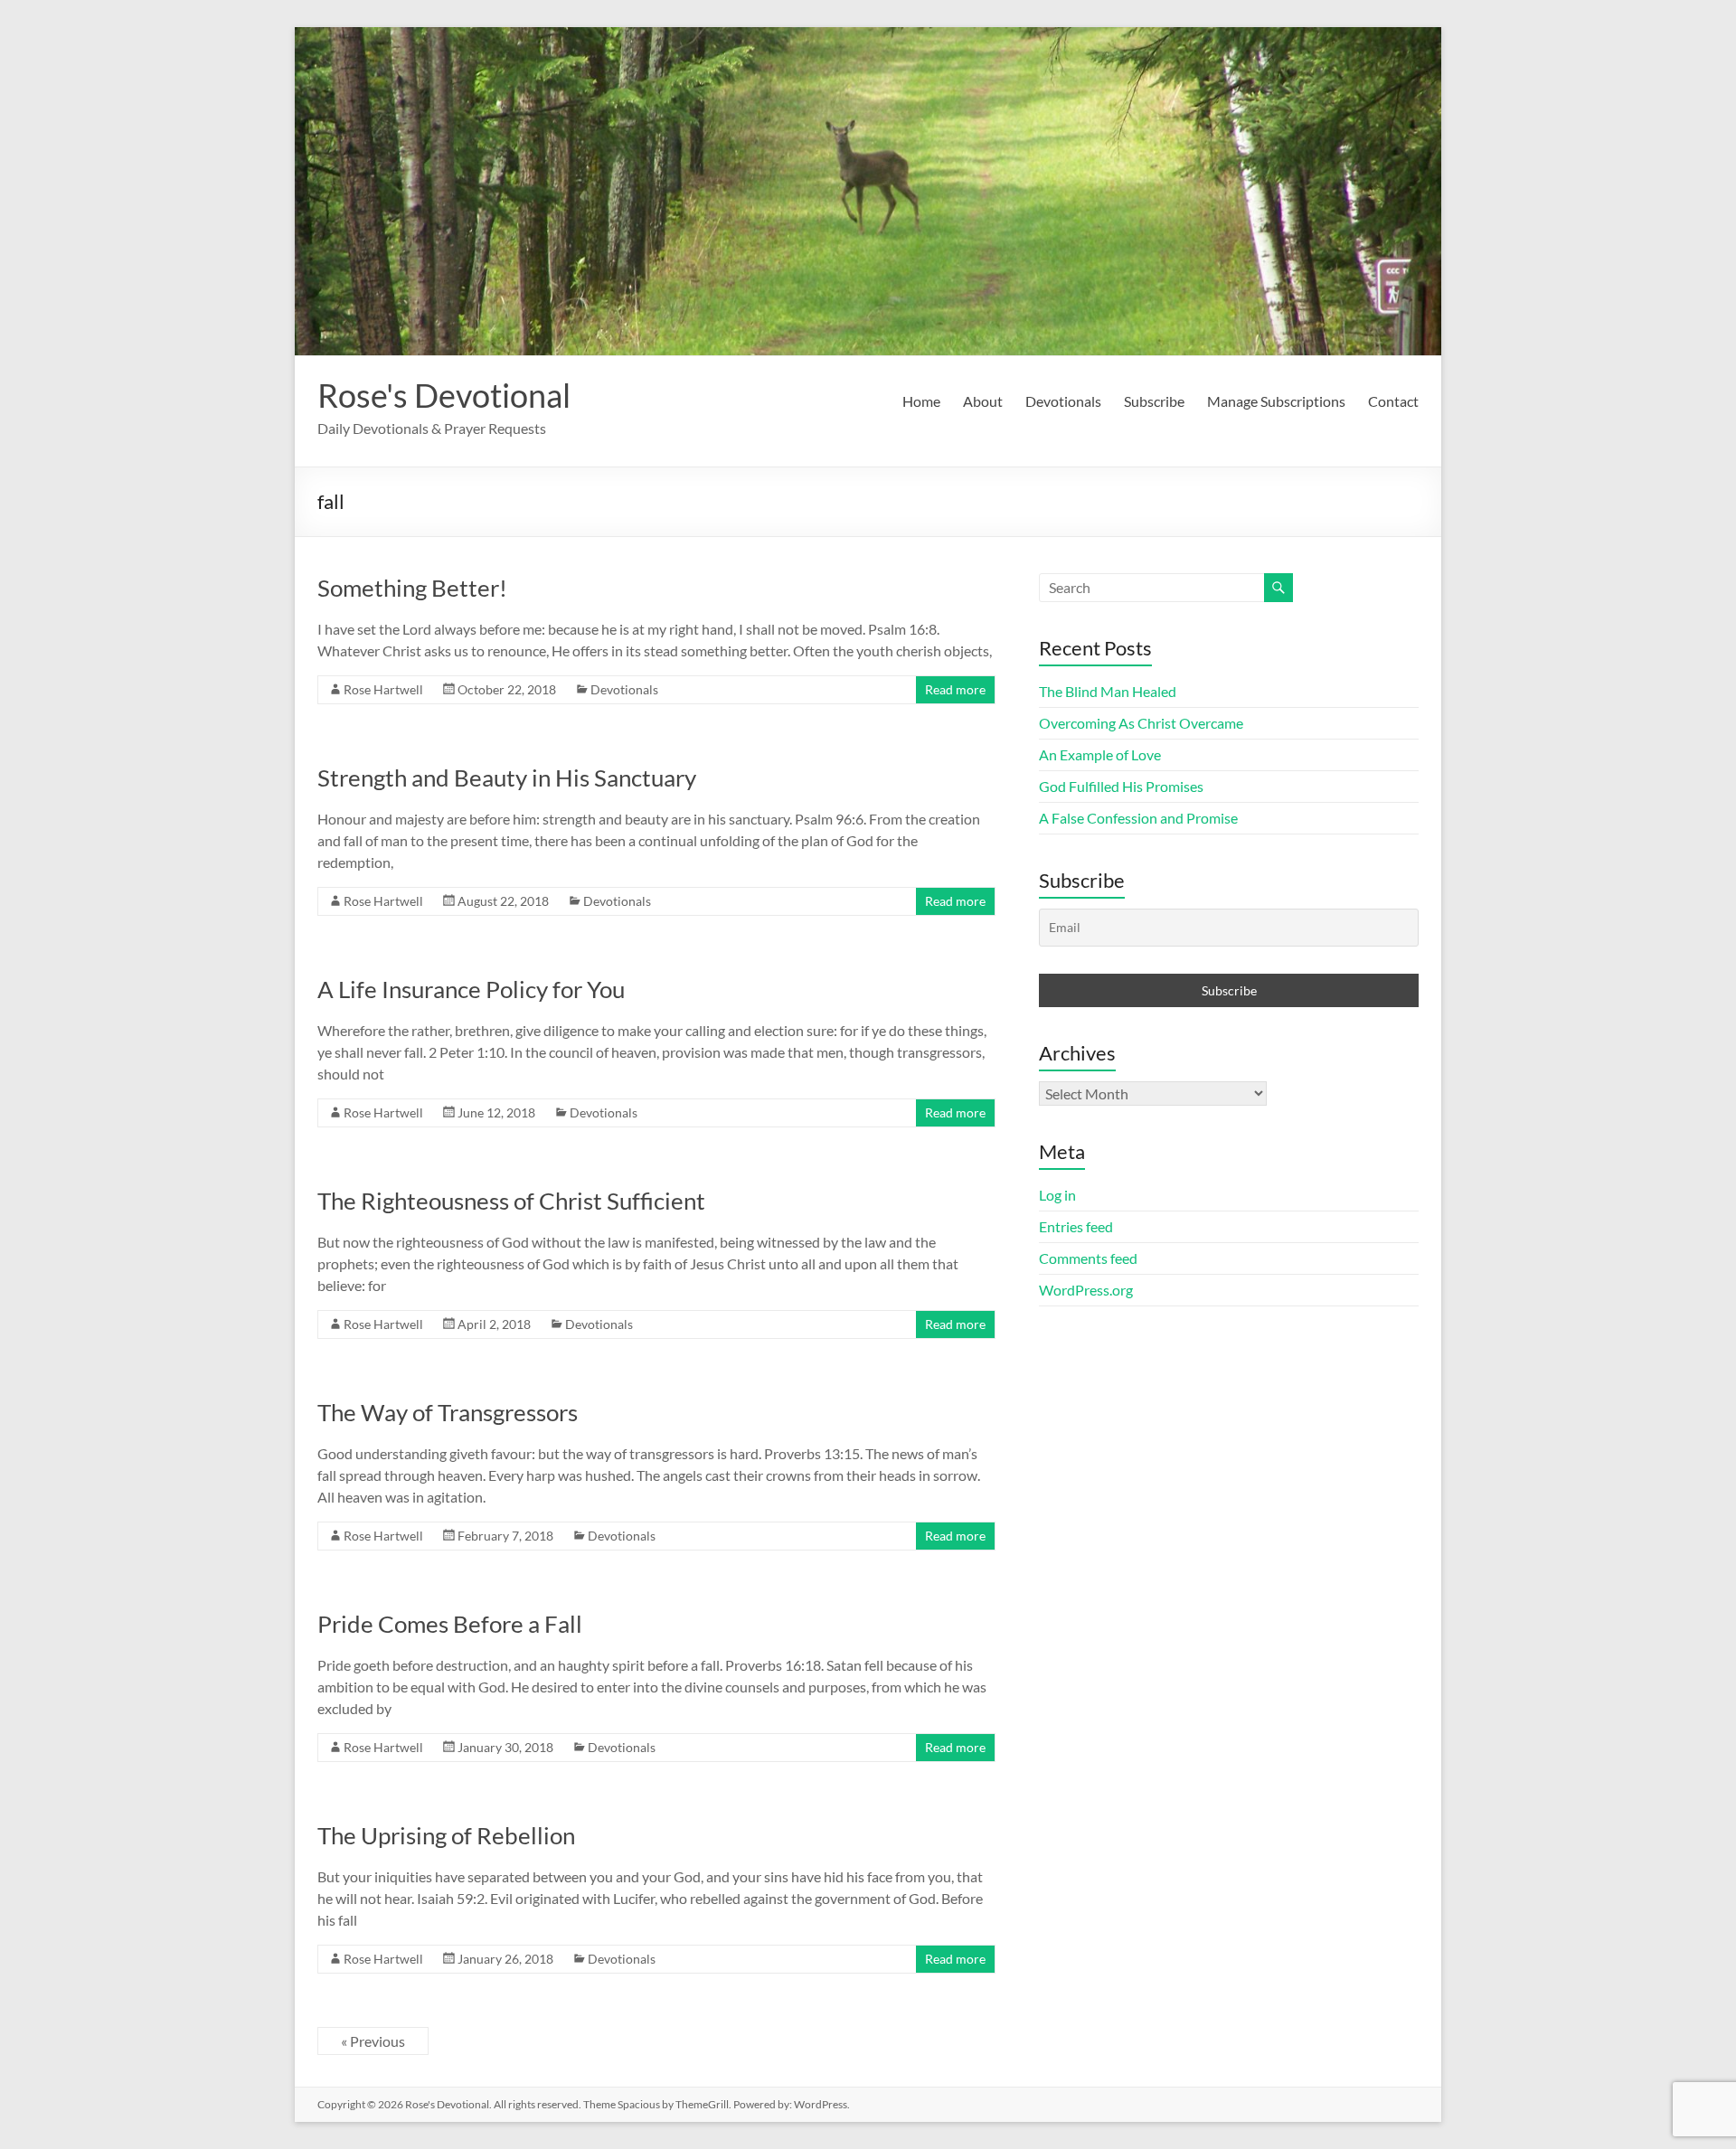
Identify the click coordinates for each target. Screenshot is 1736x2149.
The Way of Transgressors (448, 1412)
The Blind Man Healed (1108, 691)
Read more (955, 689)
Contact (1393, 401)
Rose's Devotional (444, 395)
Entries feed (1076, 1226)
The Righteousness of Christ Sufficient (511, 1201)
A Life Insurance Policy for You (471, 989)
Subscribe (1154, 401)
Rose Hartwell (383, 689)
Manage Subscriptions (1276, 401)
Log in (1057, 1195)
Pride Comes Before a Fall (450, 1624)
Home (921, 401)
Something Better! (412, 588)
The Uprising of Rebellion (446, 1835)
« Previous (373, 2041)
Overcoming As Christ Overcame (1141, 723)
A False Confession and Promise (1138, 818)
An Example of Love (1100, 754)
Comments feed (1088, 1258)
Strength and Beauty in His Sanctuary (507, 778)
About (983, 401)
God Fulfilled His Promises (1121, 786)
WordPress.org (1086, 1290)
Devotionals (1063, 401)
